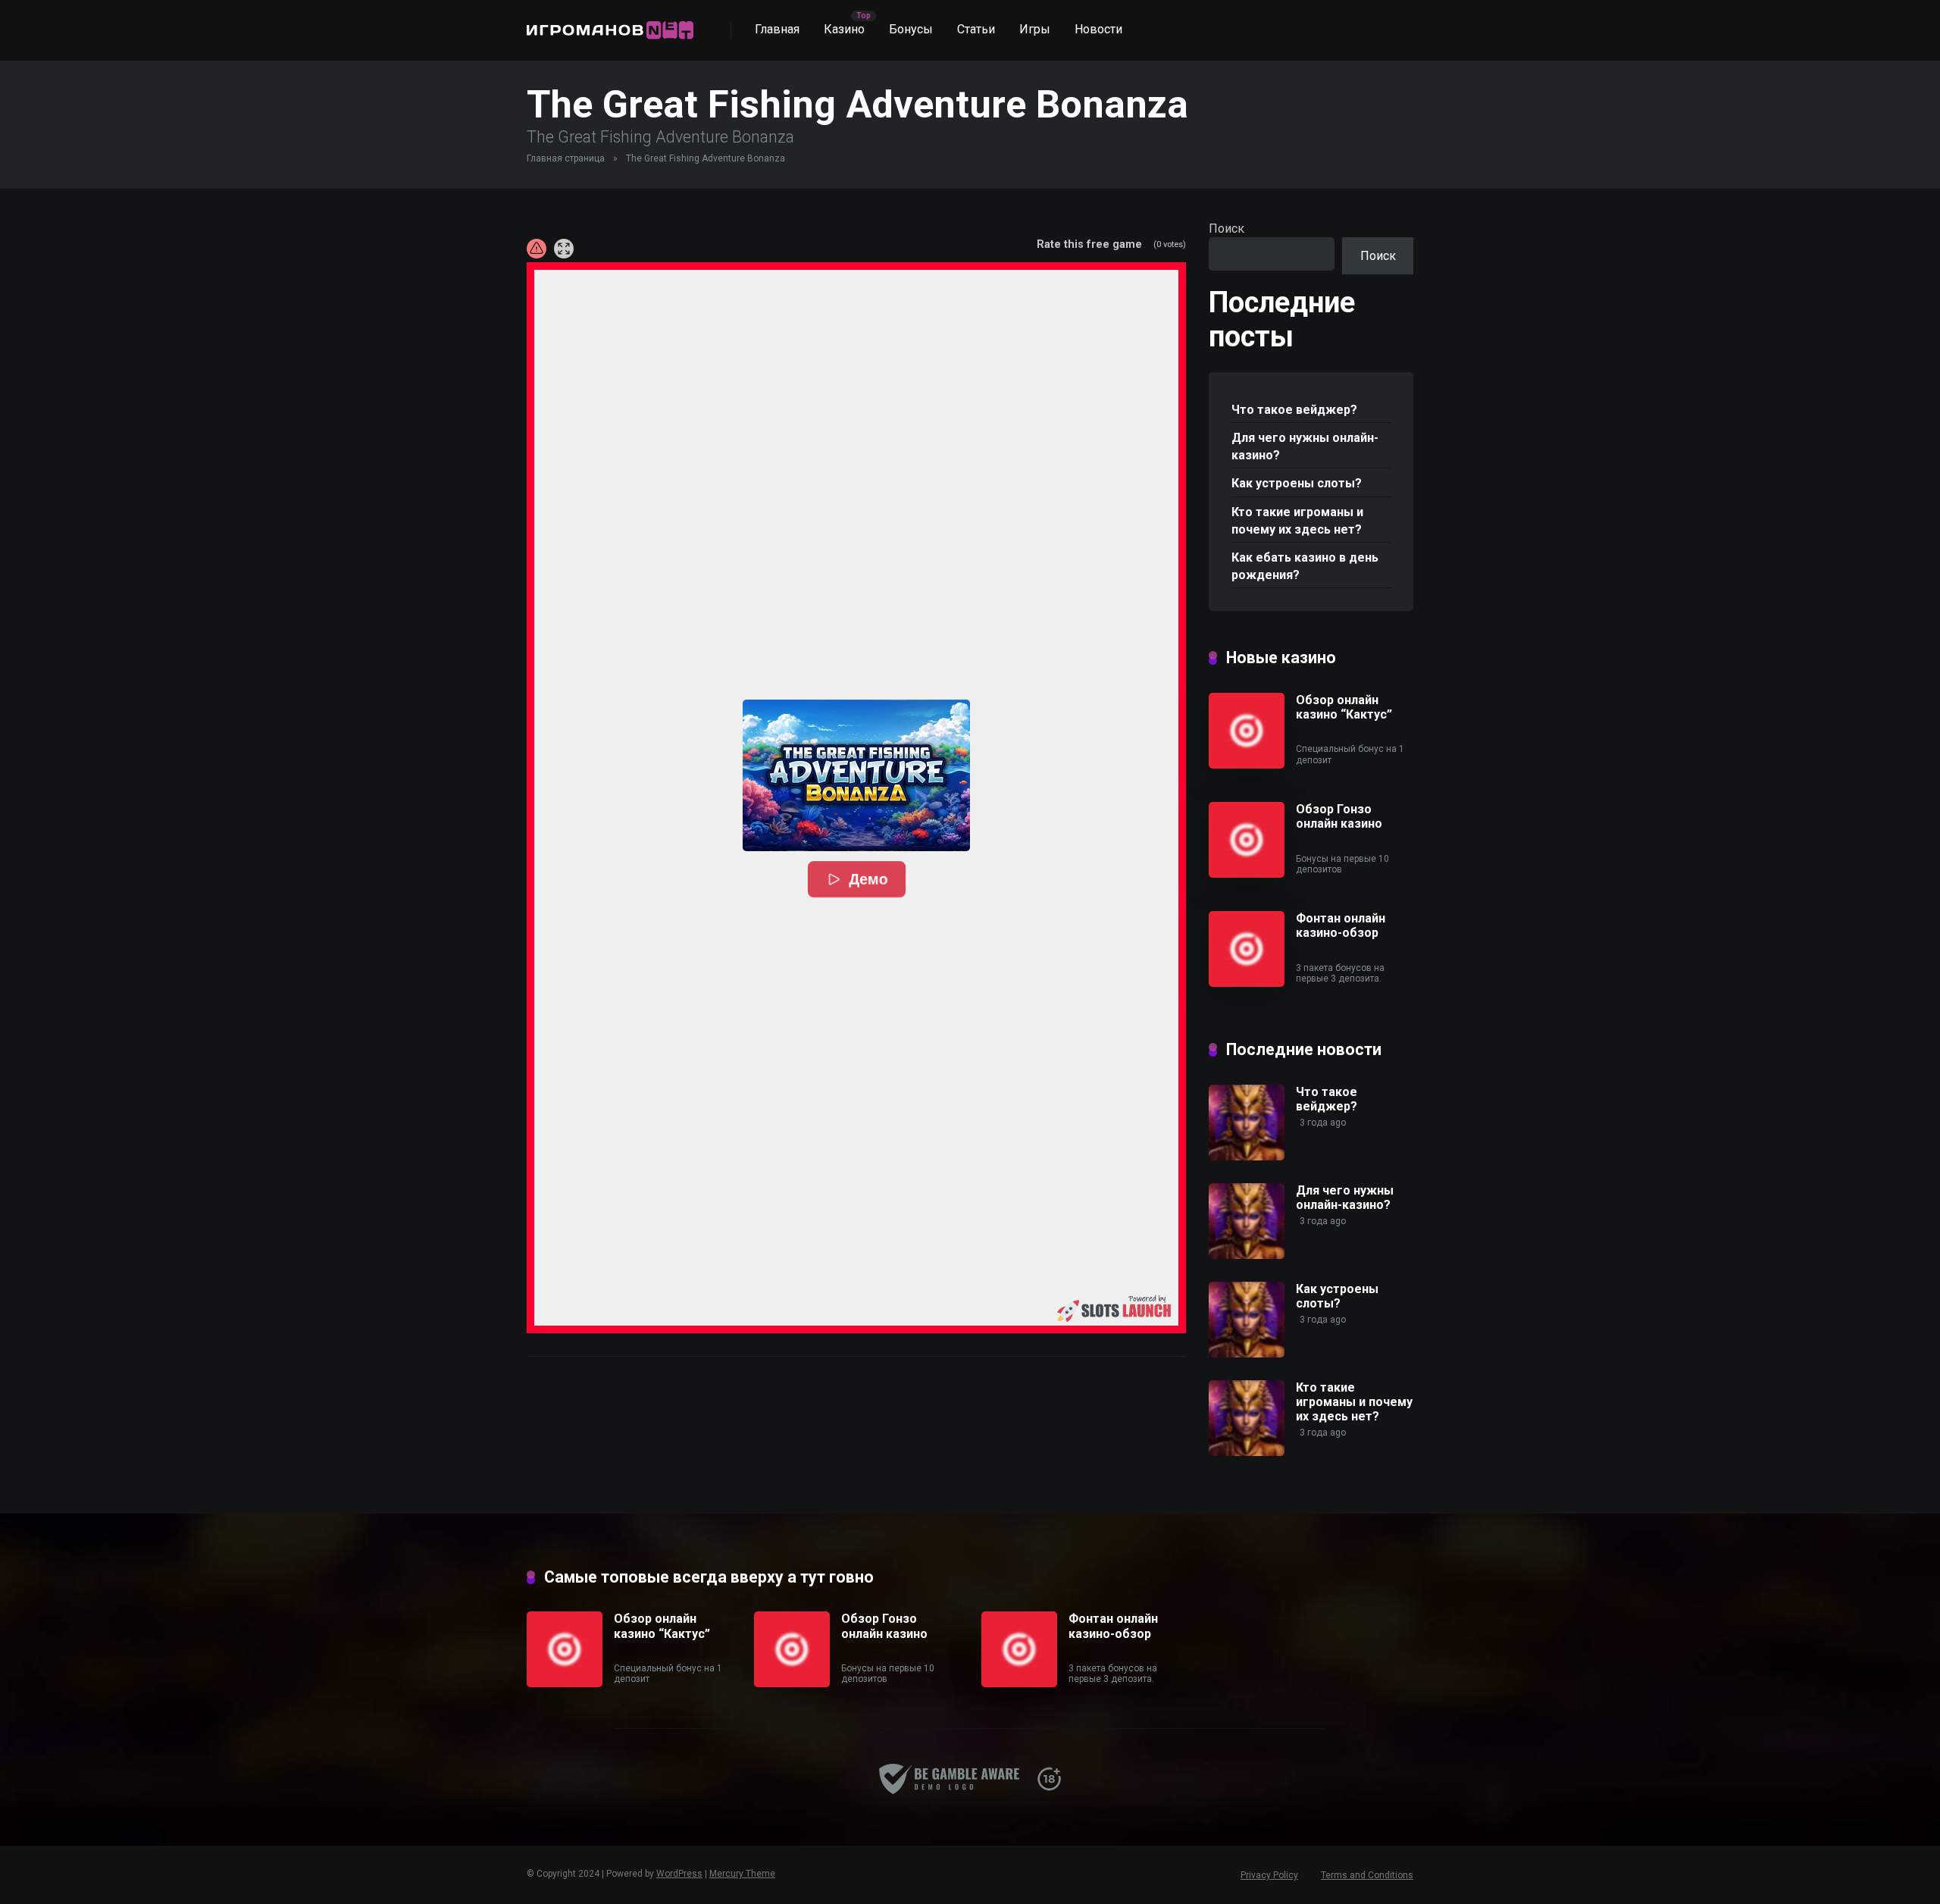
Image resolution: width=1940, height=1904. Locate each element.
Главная (777, 29)
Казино (844, 29)
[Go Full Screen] (564, 249)
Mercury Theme (742, 1874)
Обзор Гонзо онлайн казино (1339, 816)
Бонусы (911, 29)
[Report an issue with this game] (537, 249)
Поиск (1227, 229)
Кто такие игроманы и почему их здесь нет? (1297, 521)
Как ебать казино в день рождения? (1305, 566)
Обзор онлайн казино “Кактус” (1344, 707)
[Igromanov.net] (610, 25)
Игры (1035, 29)
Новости (1098, 29)
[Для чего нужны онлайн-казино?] (1247, 1255)
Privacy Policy (1269, 1875)
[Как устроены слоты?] (1247, 1353)
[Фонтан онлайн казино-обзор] (1247, 983)
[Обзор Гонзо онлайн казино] (1247, 874)
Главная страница (566, 158)
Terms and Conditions (1367, 1875)
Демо (868, 879)
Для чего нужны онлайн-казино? (1305, 446)
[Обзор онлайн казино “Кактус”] (1247, 764)
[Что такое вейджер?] (1247, 1156)
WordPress (679, 1874)
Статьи (976, 29)
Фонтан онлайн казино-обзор (1341, 925)
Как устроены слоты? (1297, 483)
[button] (856, 775)
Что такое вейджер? (1294, 410)
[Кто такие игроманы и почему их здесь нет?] (1247, 1452)
